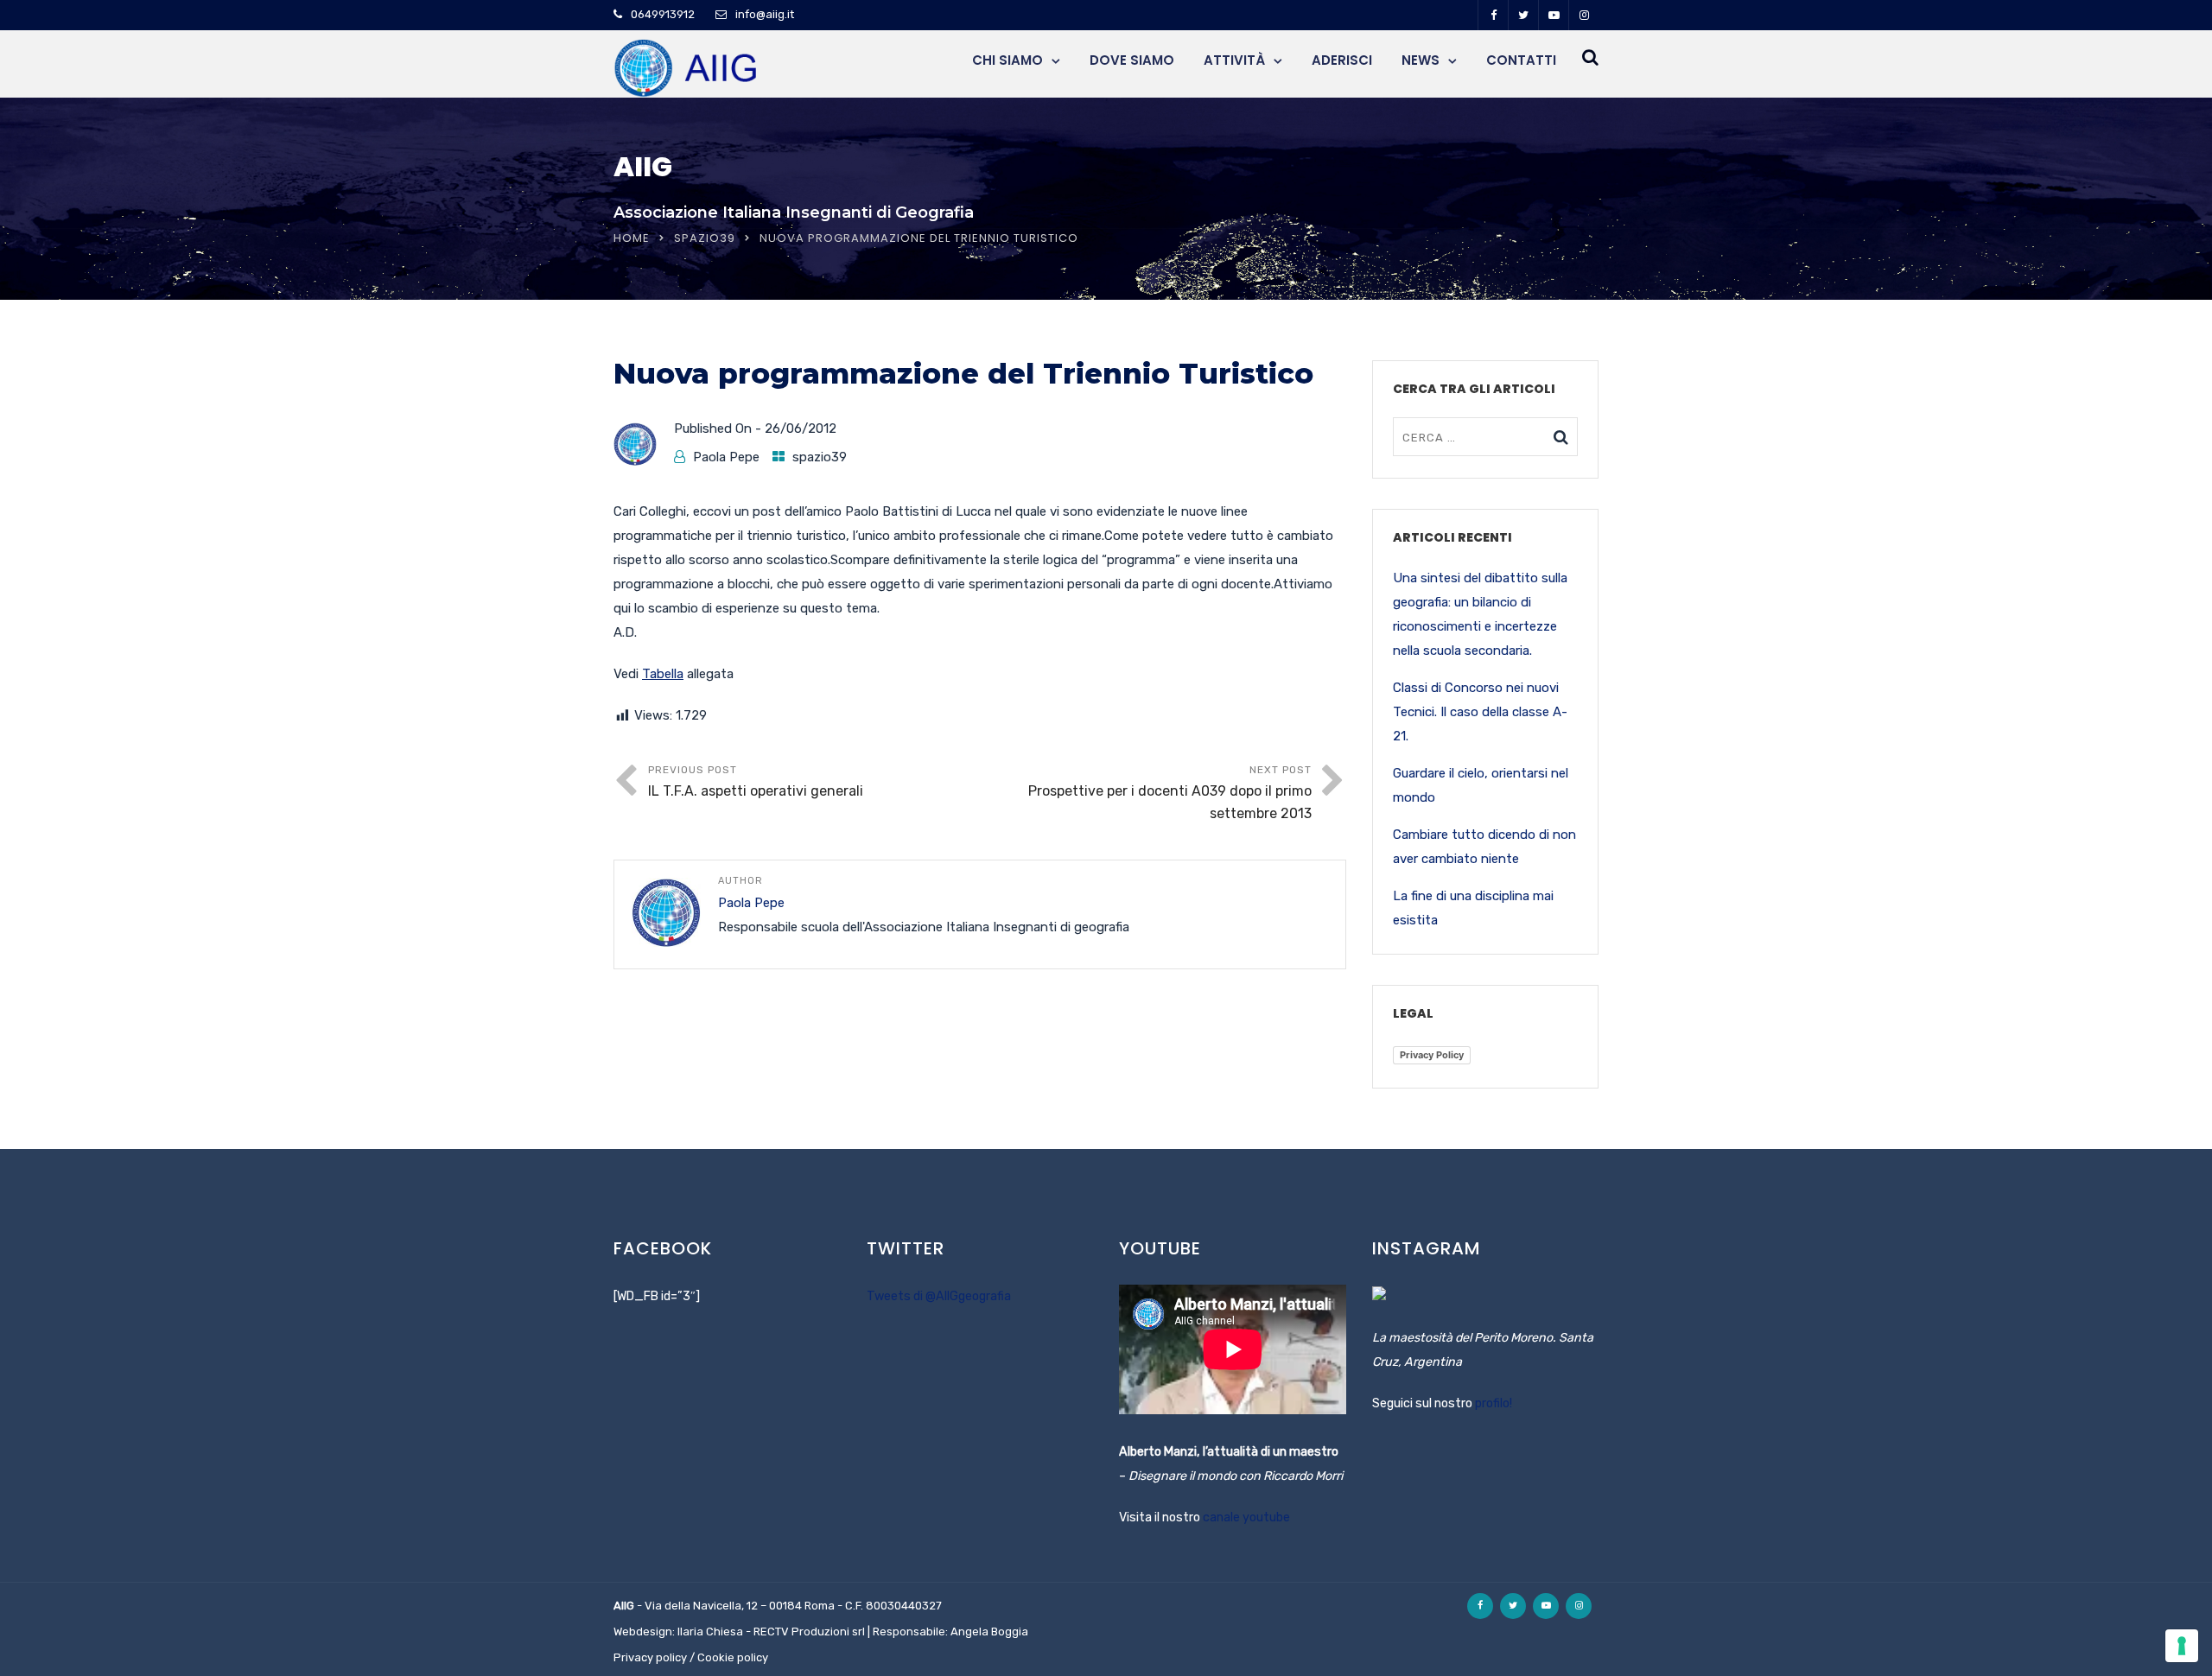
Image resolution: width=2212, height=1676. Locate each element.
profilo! (1494, 1403)
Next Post (1170, 793)
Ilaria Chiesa (710, 1632)
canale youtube (1246, 1517)
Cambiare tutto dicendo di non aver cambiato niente (1484, 847)
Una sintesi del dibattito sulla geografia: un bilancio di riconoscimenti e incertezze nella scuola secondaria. (1480, 614)
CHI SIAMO (1007, 60)
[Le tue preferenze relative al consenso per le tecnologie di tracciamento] (2182, 1646)
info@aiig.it (765, 14)
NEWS (1421, 60)
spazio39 (705, 238)
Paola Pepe (726, 457)
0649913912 (663, 14)
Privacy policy (650, 1657)
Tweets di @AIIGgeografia (939, 1296)
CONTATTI (1521, 60)
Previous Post (756, 781)
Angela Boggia (989, 1632)
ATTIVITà (1234, 60)
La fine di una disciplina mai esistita (1473, 908)
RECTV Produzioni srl (809, 1632)
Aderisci (1342, 60)
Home (632, 238)
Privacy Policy (1432, 1055)
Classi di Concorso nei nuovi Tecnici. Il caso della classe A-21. (1480, 712)
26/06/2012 (801, 429)
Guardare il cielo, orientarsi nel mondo (1481, 785)
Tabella (663, 674)
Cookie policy (733, 1657)
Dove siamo (1132, 60)
